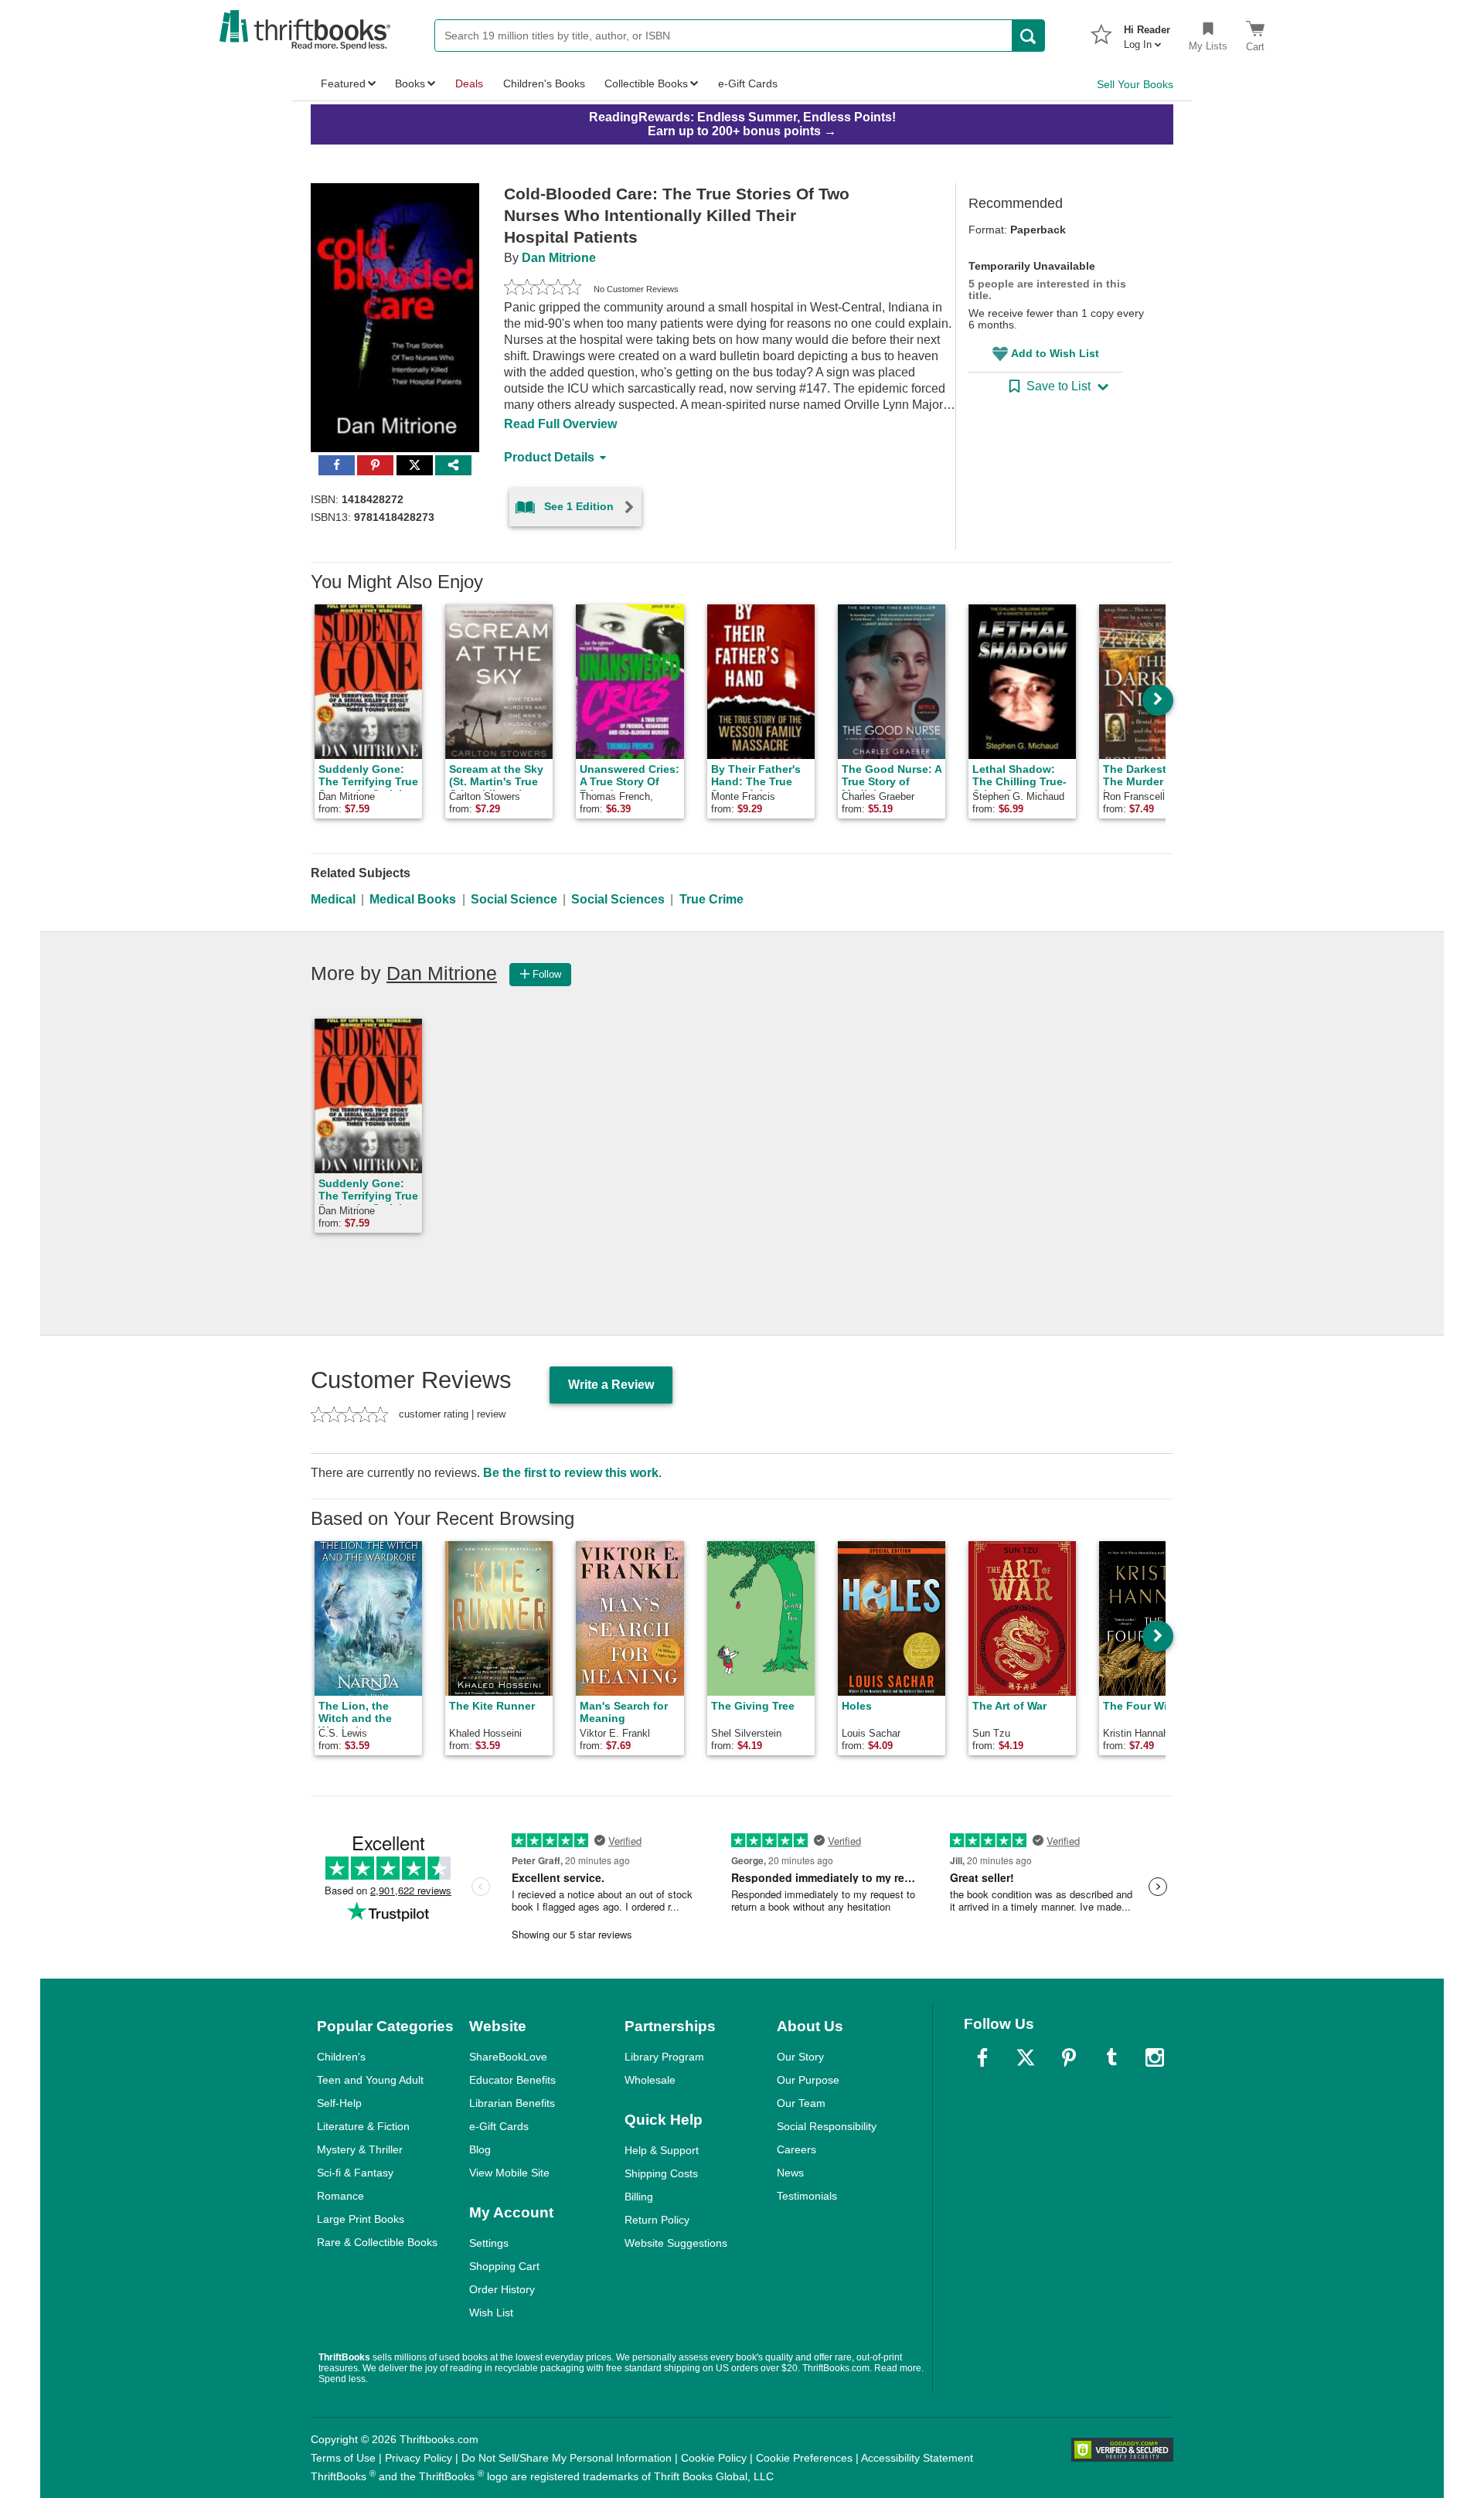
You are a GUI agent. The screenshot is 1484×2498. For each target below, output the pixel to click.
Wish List (491, 2313)
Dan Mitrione (559, 258)
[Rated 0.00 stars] (543, 289)
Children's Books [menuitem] (544, 83)
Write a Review (611, 1385)
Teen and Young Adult (370, 2080)
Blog (480, 2149)
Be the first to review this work (571, 1473)
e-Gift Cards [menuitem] (748, 83)
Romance (340, 2196)
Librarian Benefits (512, 2103)
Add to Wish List (1055, 353)
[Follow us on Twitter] (1026, 2057)
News (790, 2173)
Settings (489, 2243)
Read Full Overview (560, 424)
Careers (796, 2149)
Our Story (800, 2057)
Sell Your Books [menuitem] (1135, 84)
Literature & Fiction (363, 2126)
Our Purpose (808, 2080)
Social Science (514, 899)
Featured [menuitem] (343, 83)
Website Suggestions (676, 2243)
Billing (639, 2197)
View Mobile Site (509, 2173)
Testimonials (807, 2196)
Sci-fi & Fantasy (355, 2173)
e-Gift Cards (499, 2126)
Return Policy (657, 2220)
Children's (341, 2057)
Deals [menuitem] (469, 83)
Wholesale (650, 2080)
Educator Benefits (512, 2080)
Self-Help (339, 2103)
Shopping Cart (504, 2266)
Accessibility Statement (917, 2458)
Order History (502, 2289)
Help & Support (662, 2150)
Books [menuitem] (410, 83)
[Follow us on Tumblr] (1111, 2057)
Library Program (664, 2057)
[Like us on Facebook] (982, 2057)
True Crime (711, 899)
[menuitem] (1147, 32)
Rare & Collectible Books (377, 2242)
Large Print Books (361, 2219)
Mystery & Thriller (360, 2149)
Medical (333, 899)
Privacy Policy (419, 2458)
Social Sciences (618, 899)
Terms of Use (343, 2458)
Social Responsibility (827, 2126)
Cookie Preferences (804, 2458)
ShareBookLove (508, 2057)
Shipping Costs (661, 2173)
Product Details (549, 457)
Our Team (801, 2103)
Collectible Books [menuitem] (646, 83)
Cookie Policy (714, 2458)
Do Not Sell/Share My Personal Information (567, 2458)
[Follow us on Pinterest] (1069, 2057)
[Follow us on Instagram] (1155, 2057)
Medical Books (413, 899)
